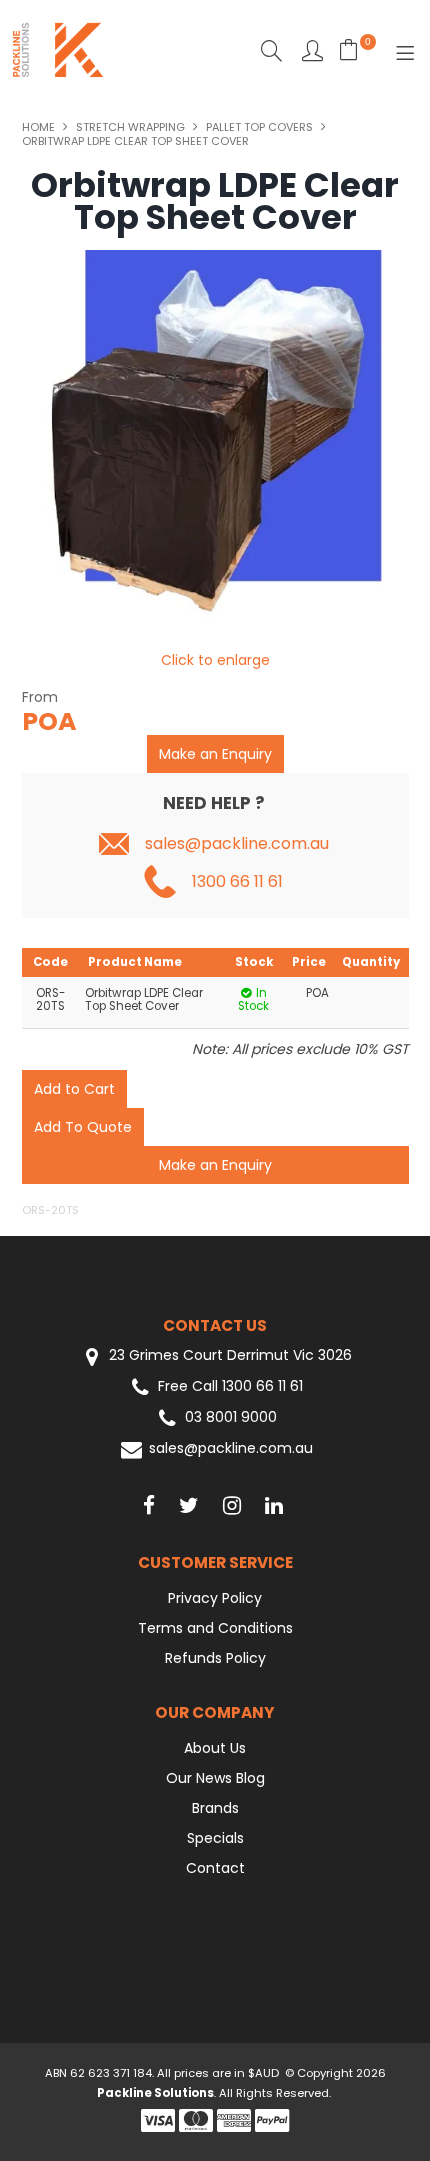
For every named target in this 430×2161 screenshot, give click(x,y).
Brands (215, 1808)
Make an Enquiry (215, 754)
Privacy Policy (215, 1598)
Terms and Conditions (215, 1628)
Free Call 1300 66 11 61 (230, 1386)
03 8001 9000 (231, 1417)
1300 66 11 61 (237, 882)
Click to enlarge (215, 660)
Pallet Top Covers (259, 127)
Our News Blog (215, 1778)
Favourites (312, 50)
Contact (215, 1868)
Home (38, 127)
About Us (215, 1748)
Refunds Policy (215, 1658)
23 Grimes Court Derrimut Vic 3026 (228, 1355)
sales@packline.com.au (237, 844)
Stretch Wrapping (130, 127)
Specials (215, 1838)
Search (271, 50)
